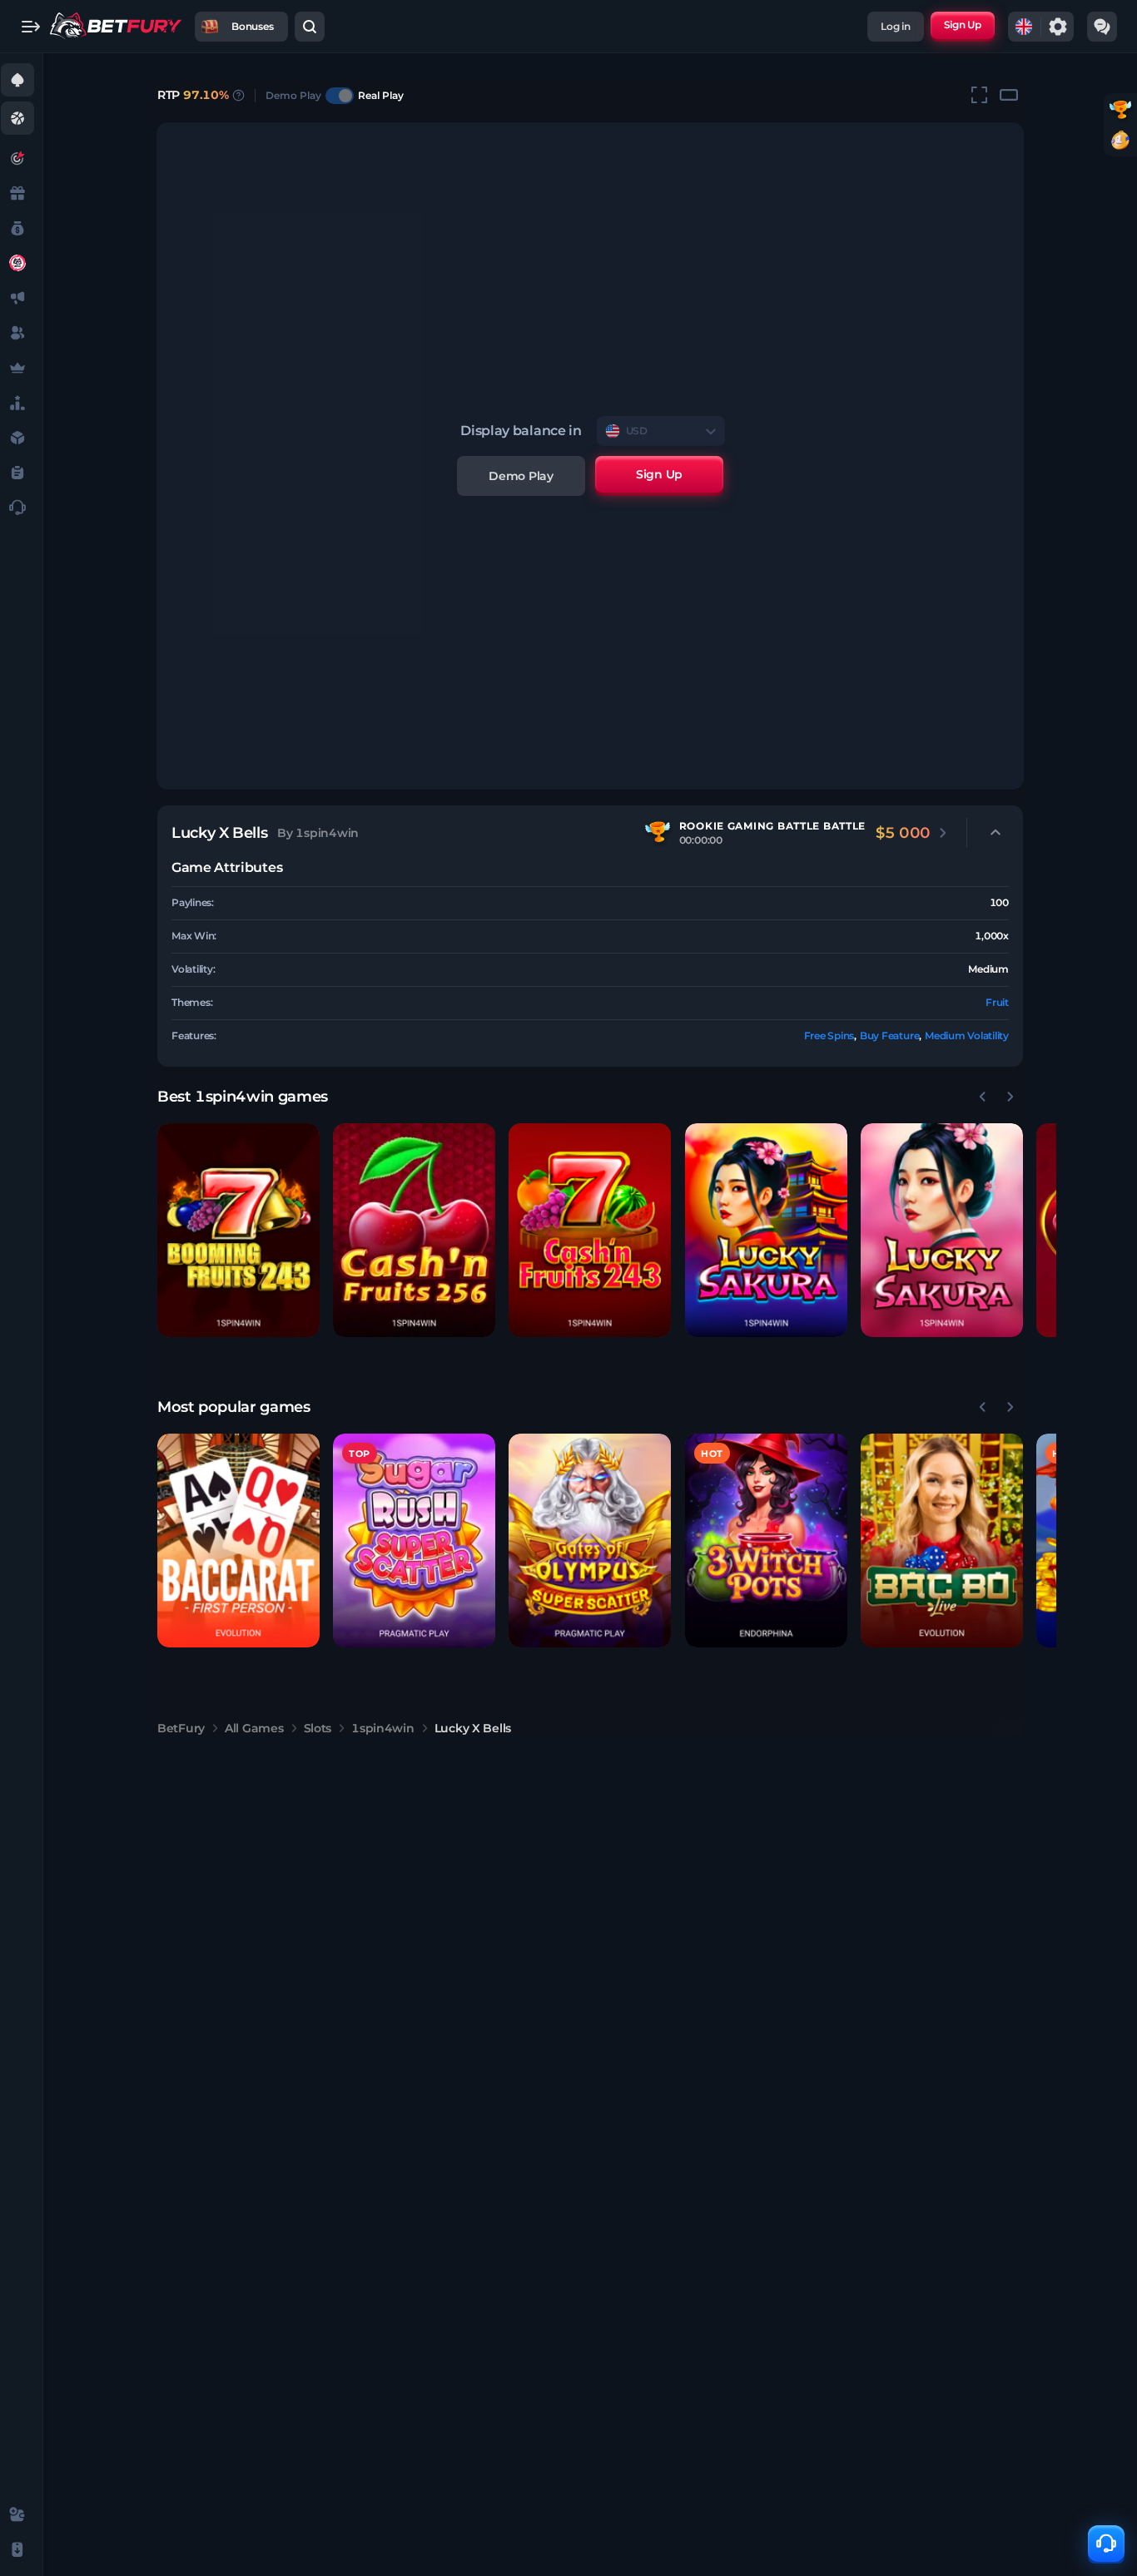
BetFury (181, 1728)
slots (318, 1728)
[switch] (340, 96)
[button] (238, 1230)
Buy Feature (889, 1035)
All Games (254, 1728)
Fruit (997, 1002)
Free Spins (829, 1035)
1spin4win (382, 1728)
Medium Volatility (967, 1035)
